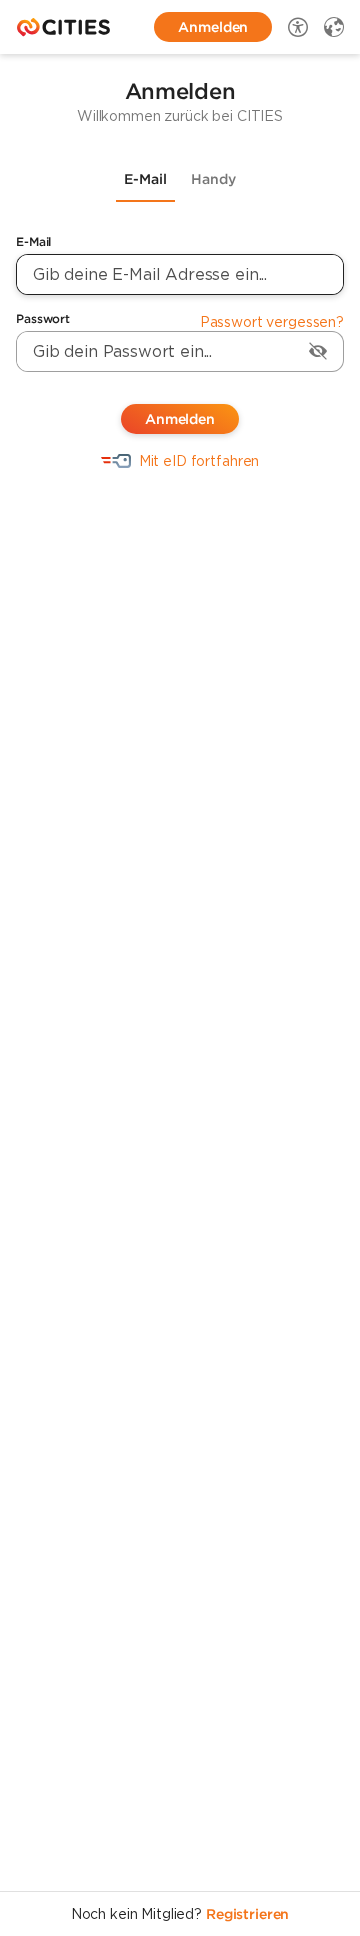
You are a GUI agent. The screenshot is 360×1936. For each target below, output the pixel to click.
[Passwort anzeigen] (318, 351)
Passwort (43, 318)
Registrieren (247, 1914)
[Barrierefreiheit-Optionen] (298, 27)
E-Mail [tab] (145, 179)
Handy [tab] (213, 179)
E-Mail (33, 241)
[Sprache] (334, 27)
